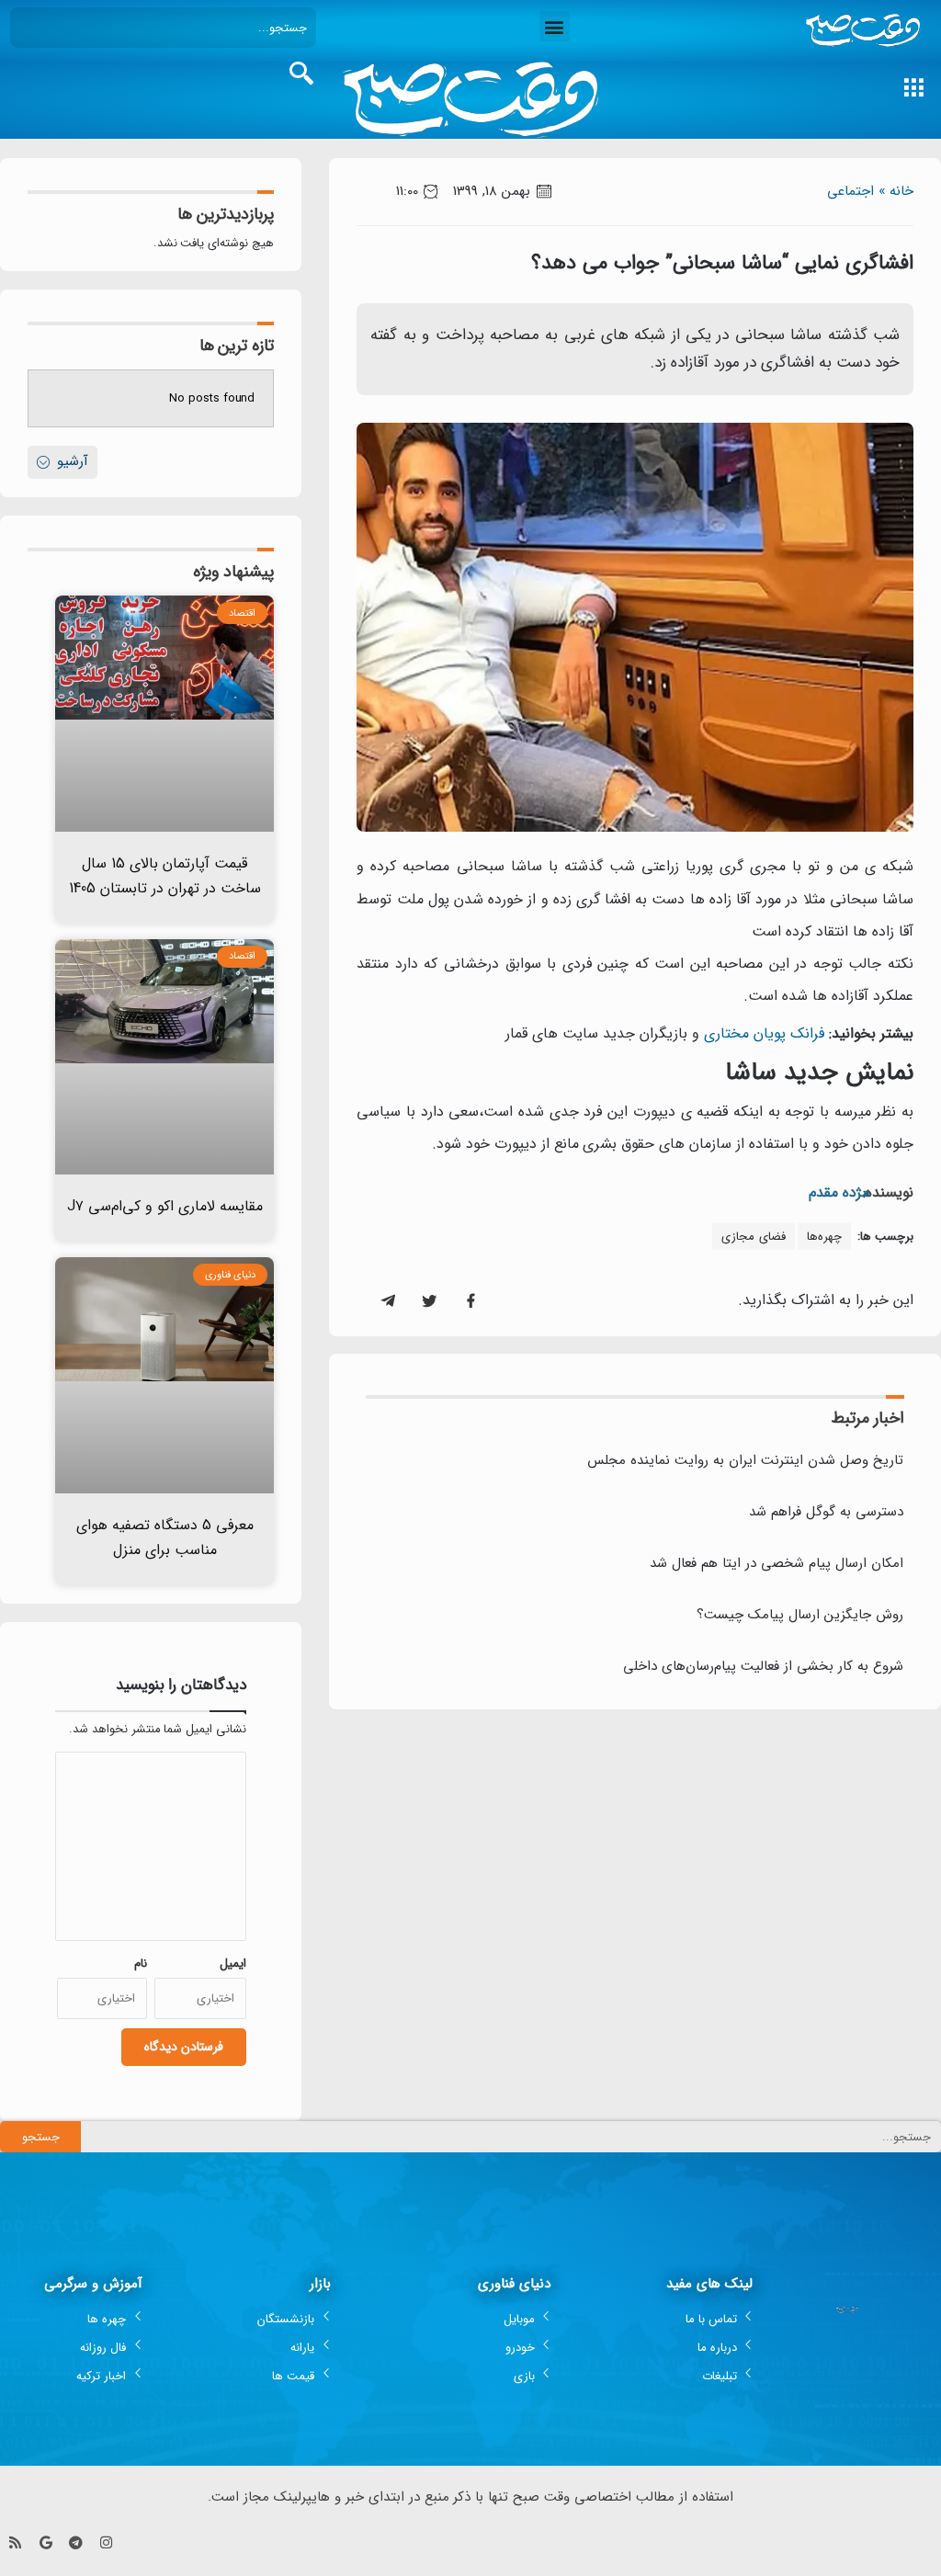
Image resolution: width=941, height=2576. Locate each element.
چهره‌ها (824, 1237)
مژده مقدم (839, 1192)
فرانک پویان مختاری (764, 1033)
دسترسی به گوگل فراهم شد (826, 1512)
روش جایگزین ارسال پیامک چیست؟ (800, 1615)
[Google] (45, 2542)
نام (141, 1963)
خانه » (896, 191)
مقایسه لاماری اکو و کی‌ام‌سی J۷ (165, 1206)
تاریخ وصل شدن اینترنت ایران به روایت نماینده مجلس (745, 1460)
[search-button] (301, 74)
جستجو (41, 2137)
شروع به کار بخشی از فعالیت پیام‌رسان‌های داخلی (763, 1666)
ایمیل (233, 1963)
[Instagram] (106, 2542)
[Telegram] (76, 2542)
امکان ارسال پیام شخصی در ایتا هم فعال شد (777, 1563)
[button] (555, 26)
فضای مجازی (754, 1237)
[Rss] (15, 2542)
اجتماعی (850, 191)
